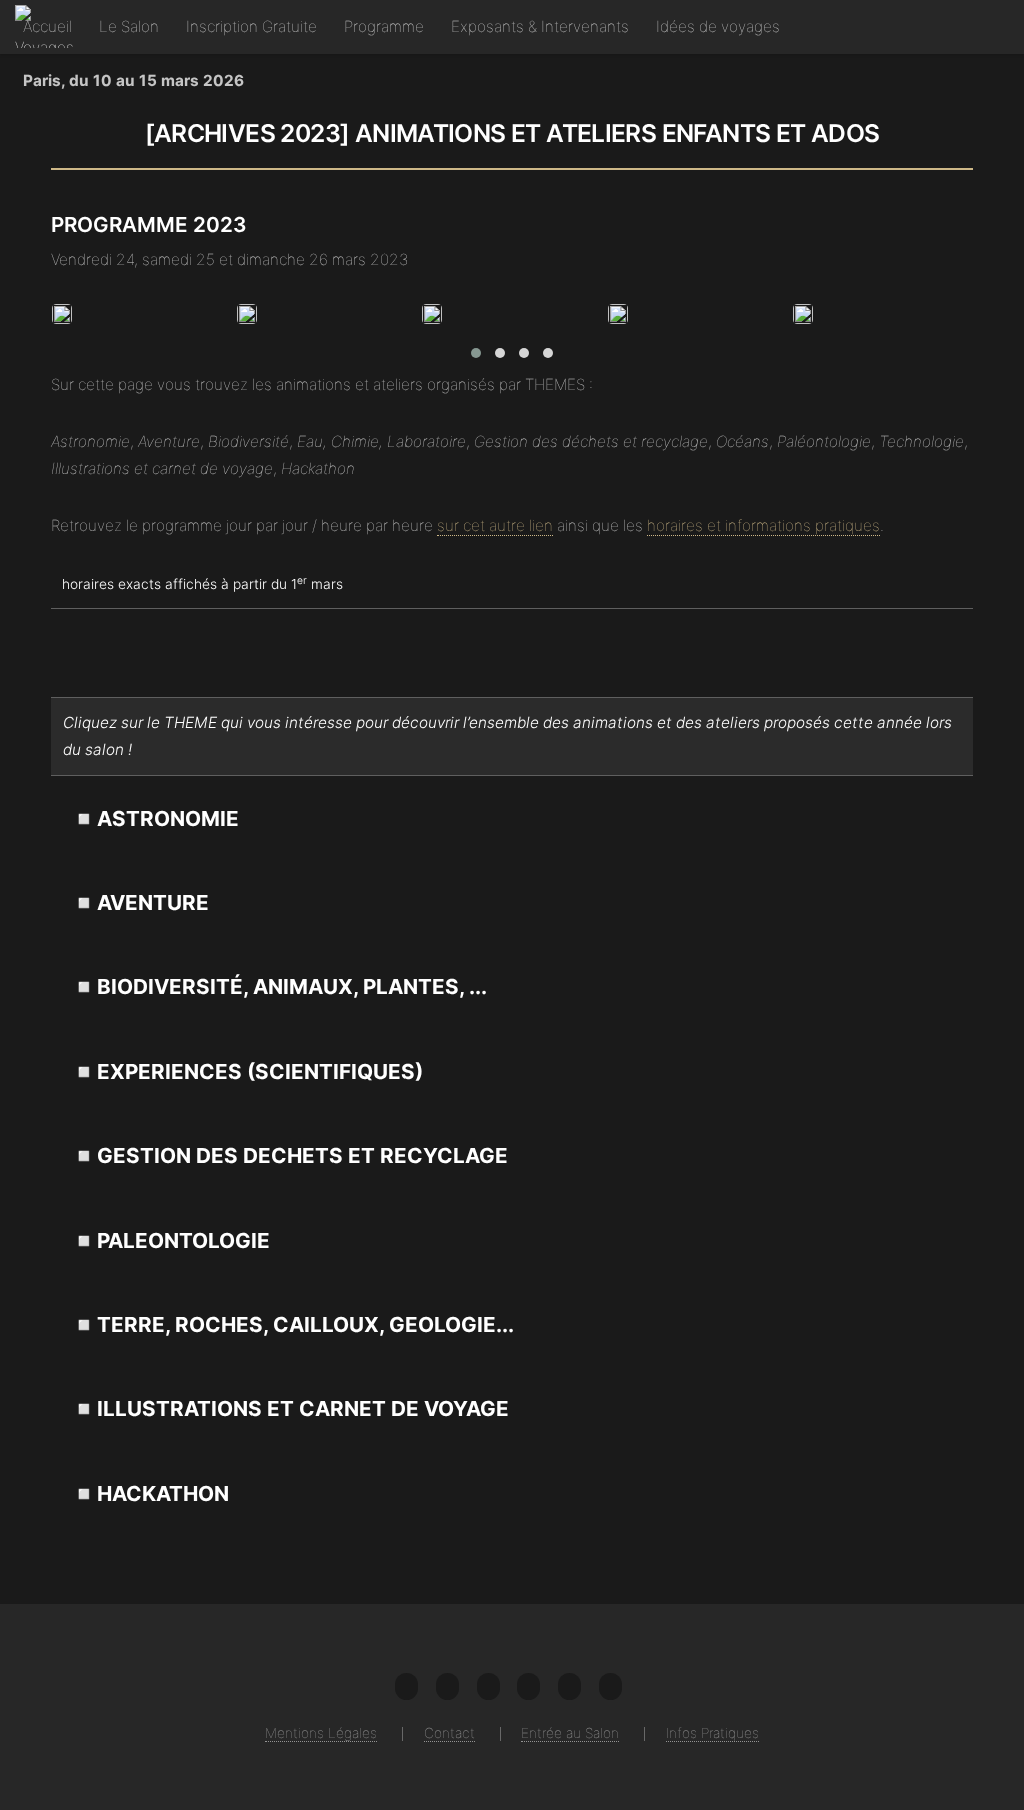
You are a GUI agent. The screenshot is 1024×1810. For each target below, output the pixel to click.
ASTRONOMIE (168, 818)
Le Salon (129, 26)
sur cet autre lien (495, 525)
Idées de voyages (718, 26)
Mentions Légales (321, 1733)
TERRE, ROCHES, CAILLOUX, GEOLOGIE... (305, 1324)
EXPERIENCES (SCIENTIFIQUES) (260, 1071)
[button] (476, 353)
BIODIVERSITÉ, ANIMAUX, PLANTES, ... (292, 986)
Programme (384, 26)
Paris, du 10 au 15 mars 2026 (133, 80)
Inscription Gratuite (251, 26)
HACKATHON (163, 1493)
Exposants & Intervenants (540, 26)
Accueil (47, 26)
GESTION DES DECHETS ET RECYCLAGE (302, 1155)
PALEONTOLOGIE (183, 1240)
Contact (449, 1733)
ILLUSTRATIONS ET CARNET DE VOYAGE (303, 1408)
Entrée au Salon (570, 1733)
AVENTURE (153, 902)
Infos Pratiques (712, 1733)
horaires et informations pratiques (763, 525)
